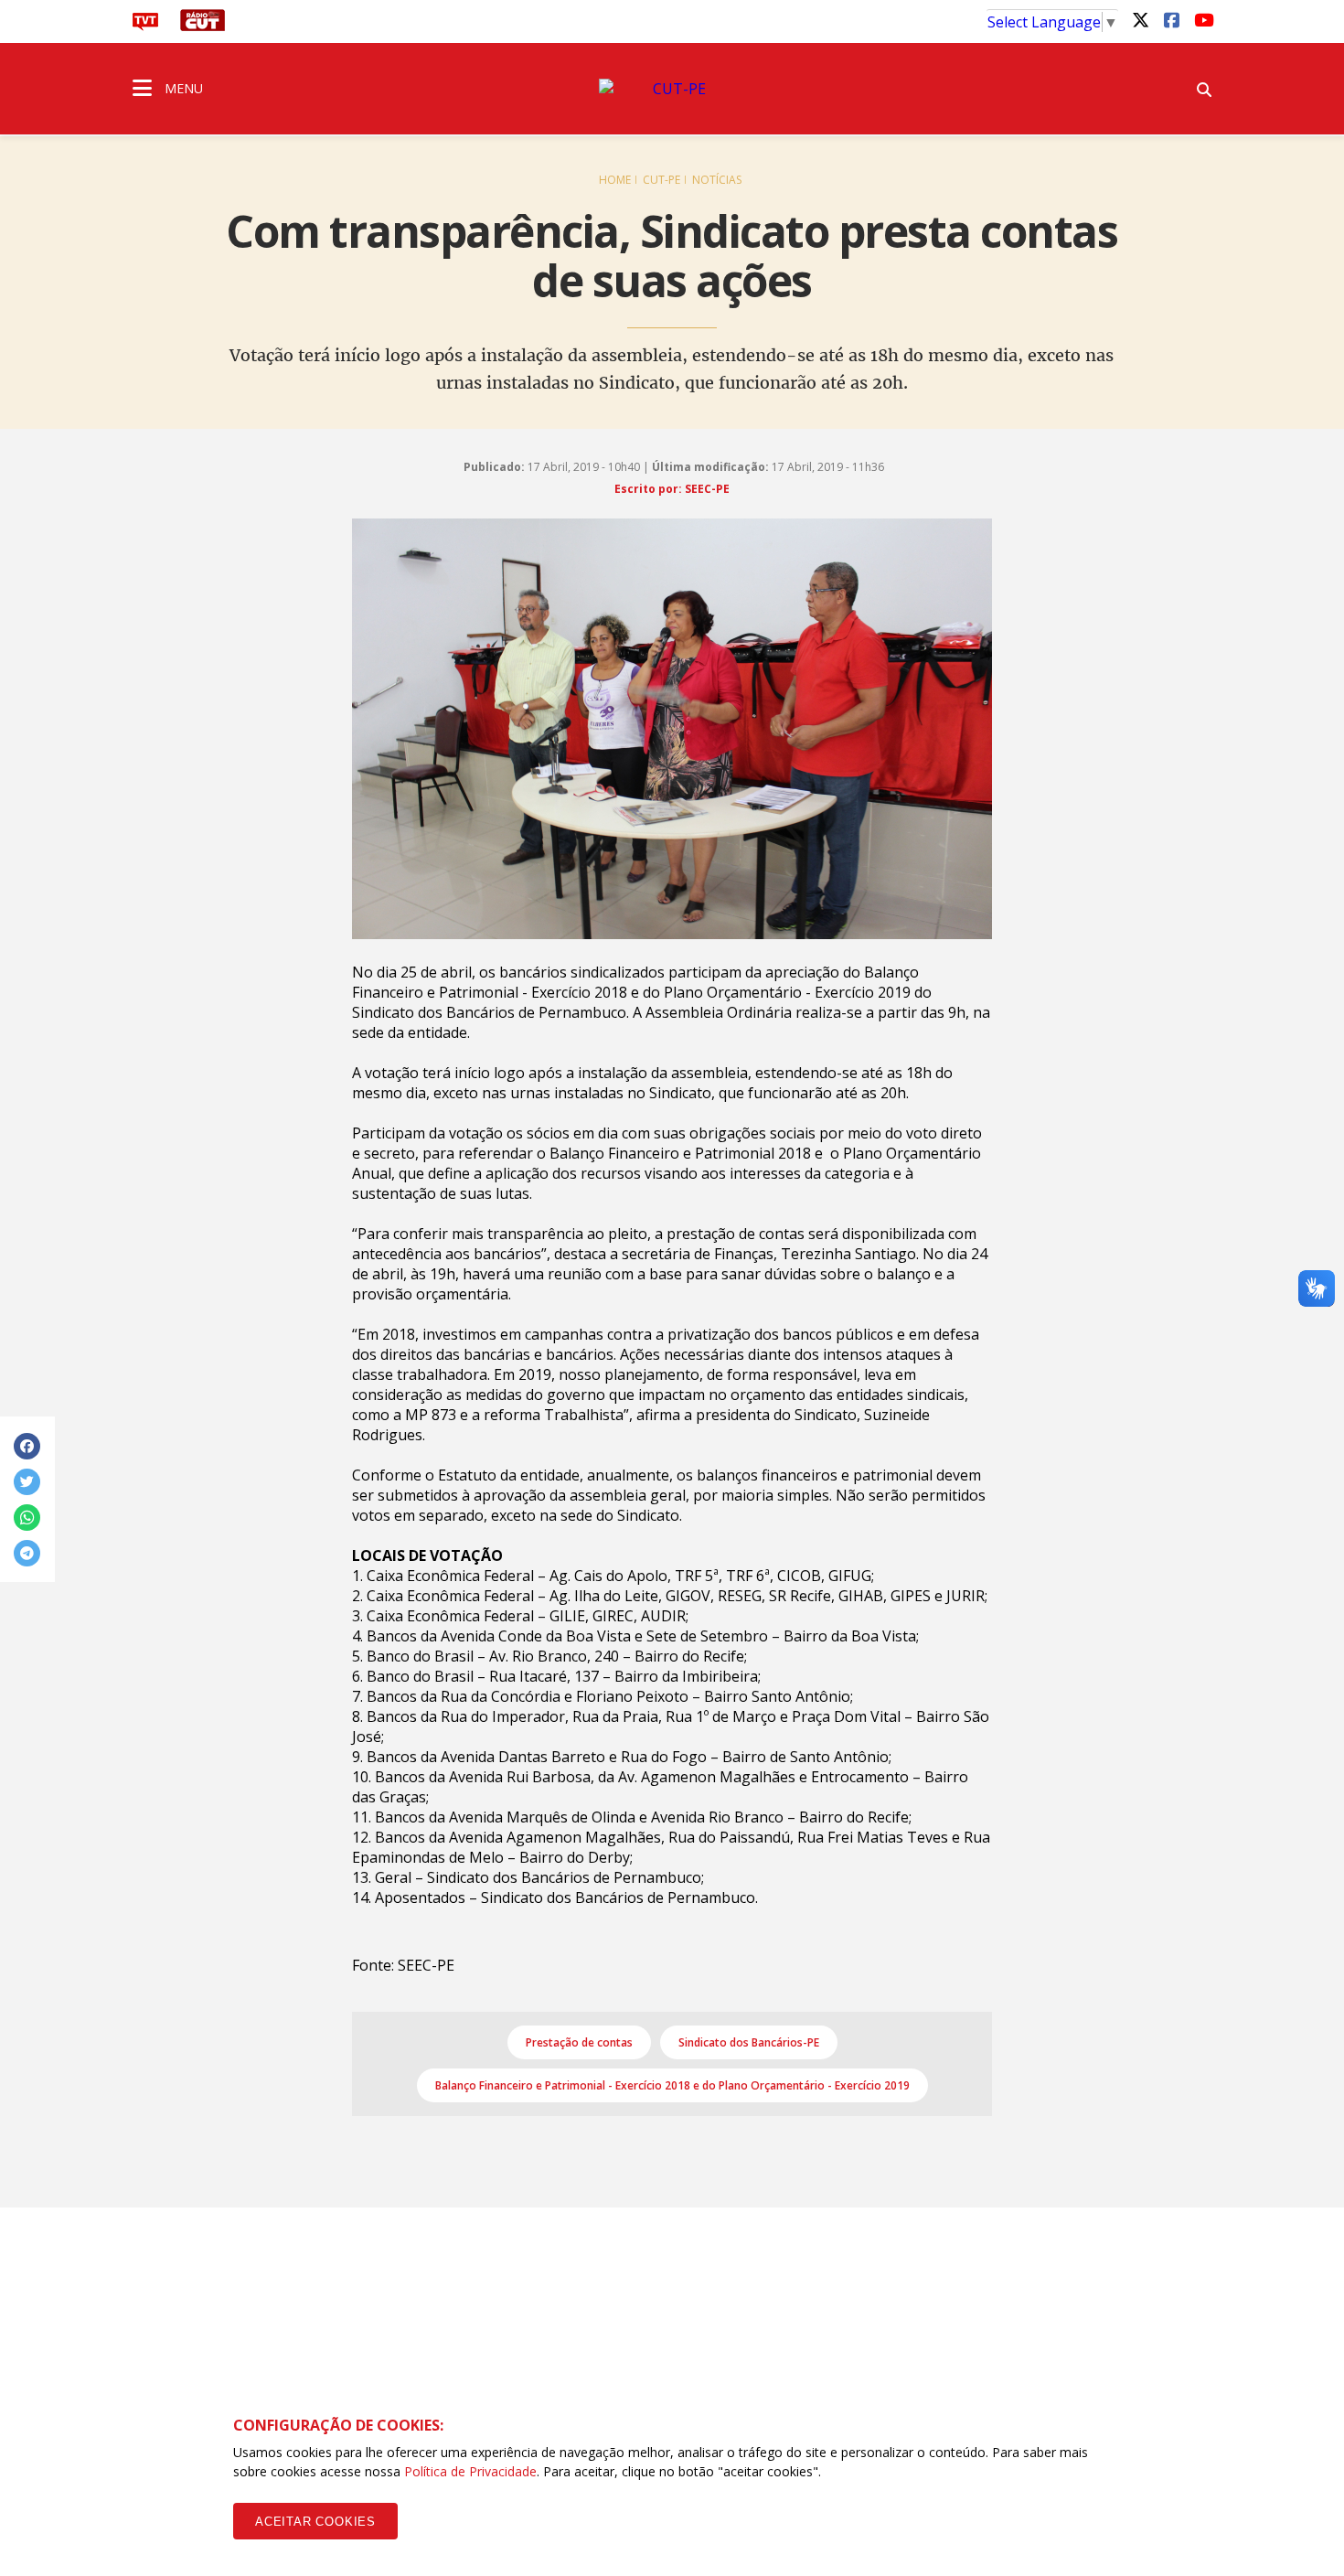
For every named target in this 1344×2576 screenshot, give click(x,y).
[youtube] (1202, 19)
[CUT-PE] (672, 89)
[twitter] (1140, 19)
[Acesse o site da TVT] (145, 26)
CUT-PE (661, 180)
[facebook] (1171, 19)
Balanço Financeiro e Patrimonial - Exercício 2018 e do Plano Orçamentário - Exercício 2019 (672, 2085)
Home (615, 180)
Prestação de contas (579, 2042)
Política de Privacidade (470, 2471)
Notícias (717, 180)
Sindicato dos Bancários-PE (749, 2042)
